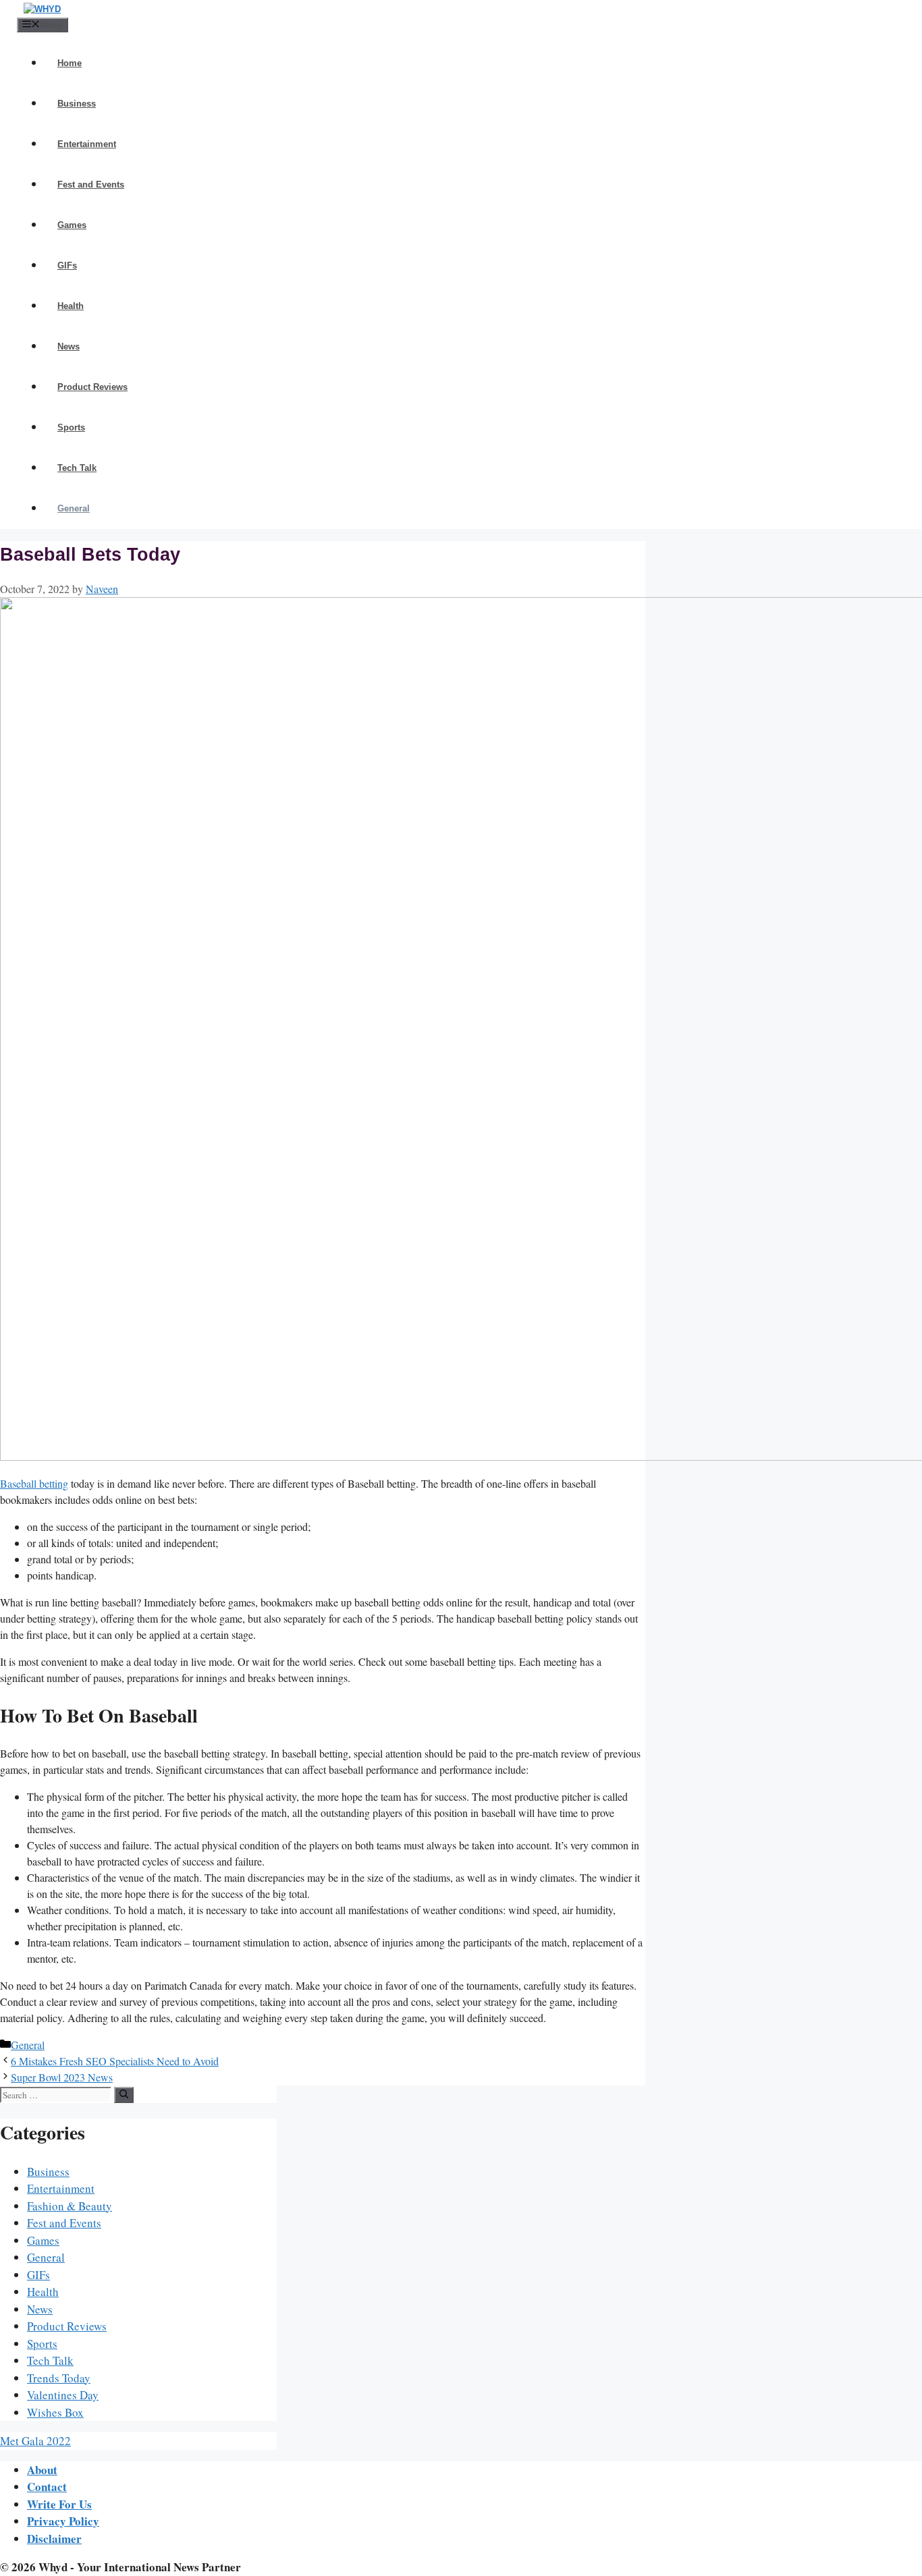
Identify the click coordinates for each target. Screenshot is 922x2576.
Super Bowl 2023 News (62, 2077)
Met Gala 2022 (35, 2441)
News (69, 346)
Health (71, 306)
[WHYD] (42, 9)
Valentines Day (63, 2395)
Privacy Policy (63, 2521)
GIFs (67, 265)
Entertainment (87, 144)
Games (72, 225)
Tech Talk (77, 468)
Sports (71, 427)
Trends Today (59, 2378)
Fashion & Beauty (70, 2206)
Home (70, 63)
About (42, 2470)
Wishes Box (55, 2412)
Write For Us (59, 2504)
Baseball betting (34, 1483)
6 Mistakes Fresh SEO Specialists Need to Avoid (115, 2061)
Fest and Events (91, 185)
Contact (47, 2487)
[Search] (124, 2095)
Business (77, 104)
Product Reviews (92, 387)
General (74, 508)
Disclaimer (54, 2539)
